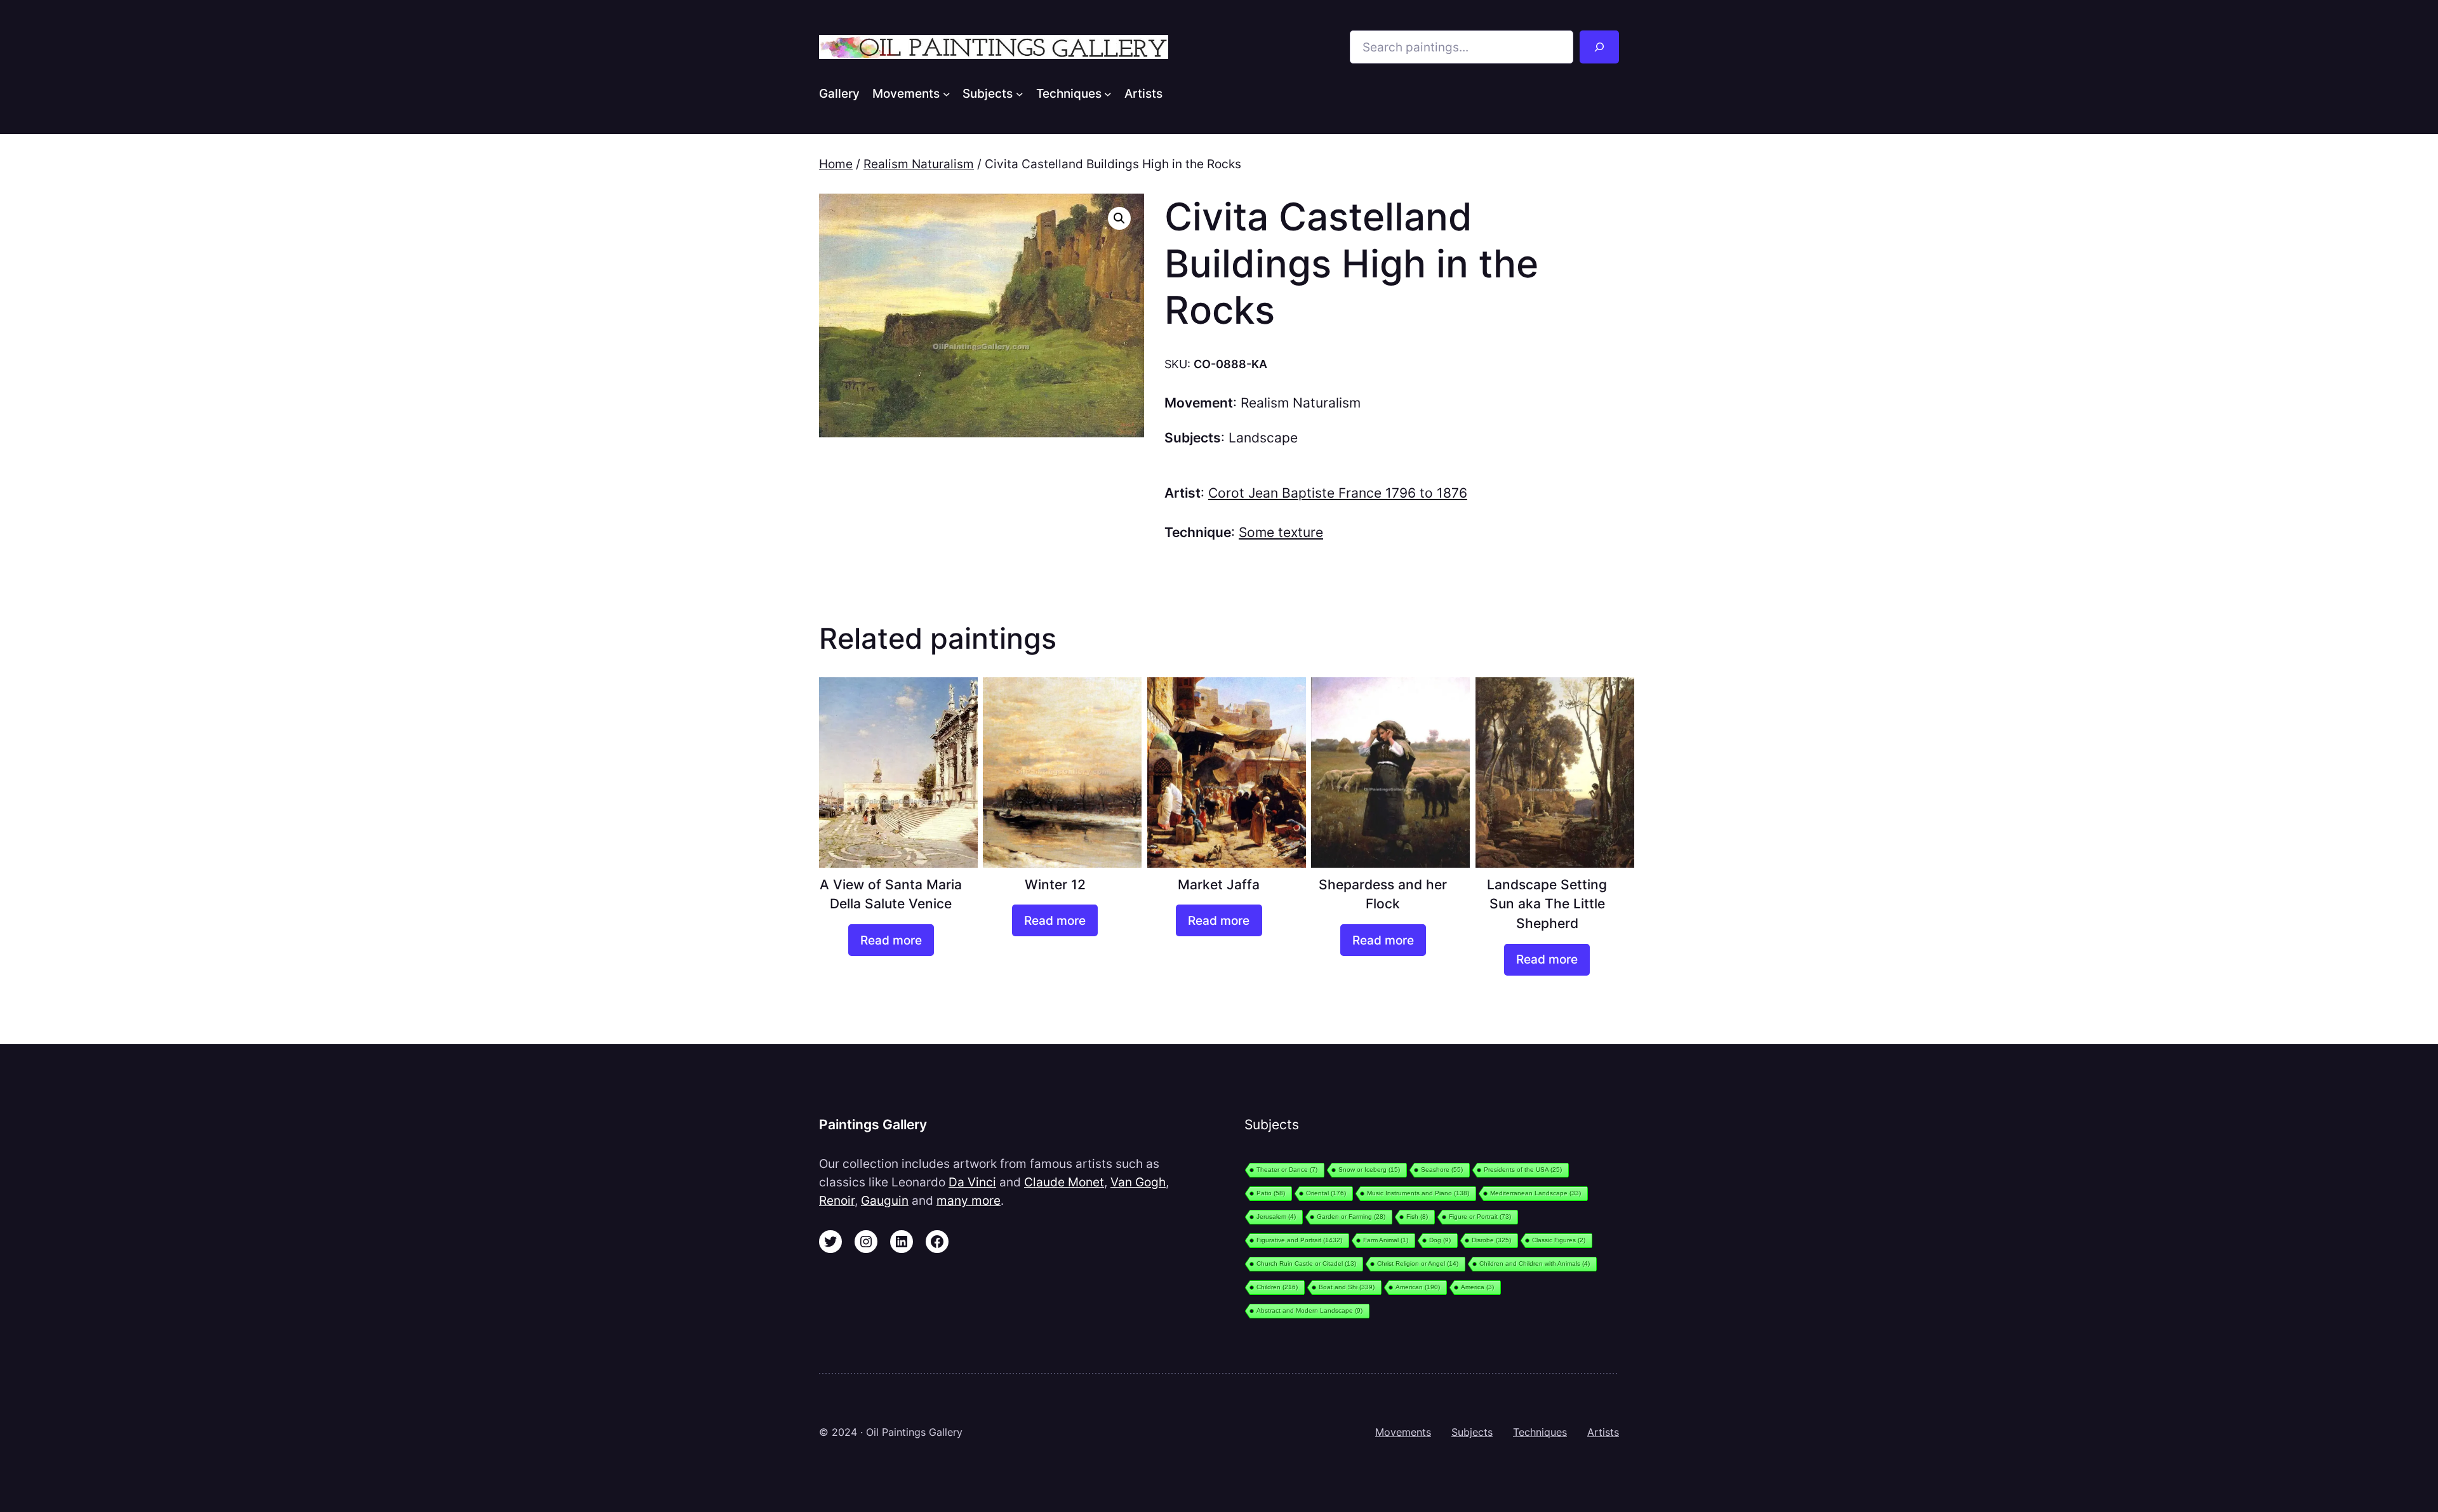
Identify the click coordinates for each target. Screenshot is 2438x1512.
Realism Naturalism (919, 164)
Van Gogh (1138, 1182)
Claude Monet (1064, 1182)
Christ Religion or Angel (1418, 1263)
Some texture (1281, 532)
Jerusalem (1276, 1217)
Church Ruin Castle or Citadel (1306, 1263)
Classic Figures (1559, 1240)
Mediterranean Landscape (1535, 1193)
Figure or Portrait (1480, 1217)
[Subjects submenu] (1020, 93)
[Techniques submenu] (1108, 93)
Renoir (837, 1200)
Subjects (1472, 1432)
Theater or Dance (1287, 1170)
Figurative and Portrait (1299, 1240)
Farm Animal (1386, 1240)
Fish (1417, 1217)
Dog (1440, 1240)
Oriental (1326, 1193)
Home (836, 164)
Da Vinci (972, 1182)
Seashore (1442, 1170)
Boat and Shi (1347, 1287)
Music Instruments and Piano (1418, 1193)
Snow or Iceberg (1369, 1170)
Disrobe (1491, 1240)
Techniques (1540, 1432)
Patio (1271, 1193)
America (1477, 1287)
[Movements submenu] (947, 93)
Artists (1603, 1432)
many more (969, 1200)
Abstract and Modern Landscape (1309, 1310)
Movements (1403, 1432)
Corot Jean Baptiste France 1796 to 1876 (1338, 493)
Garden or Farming (1351, 1217)
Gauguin (885, 1200)
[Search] (1599, 47)
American (1418, 1287)
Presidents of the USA (1523, 1170)
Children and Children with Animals (1535, 1263)
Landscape (1263, 438)
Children (1277, 1287)
